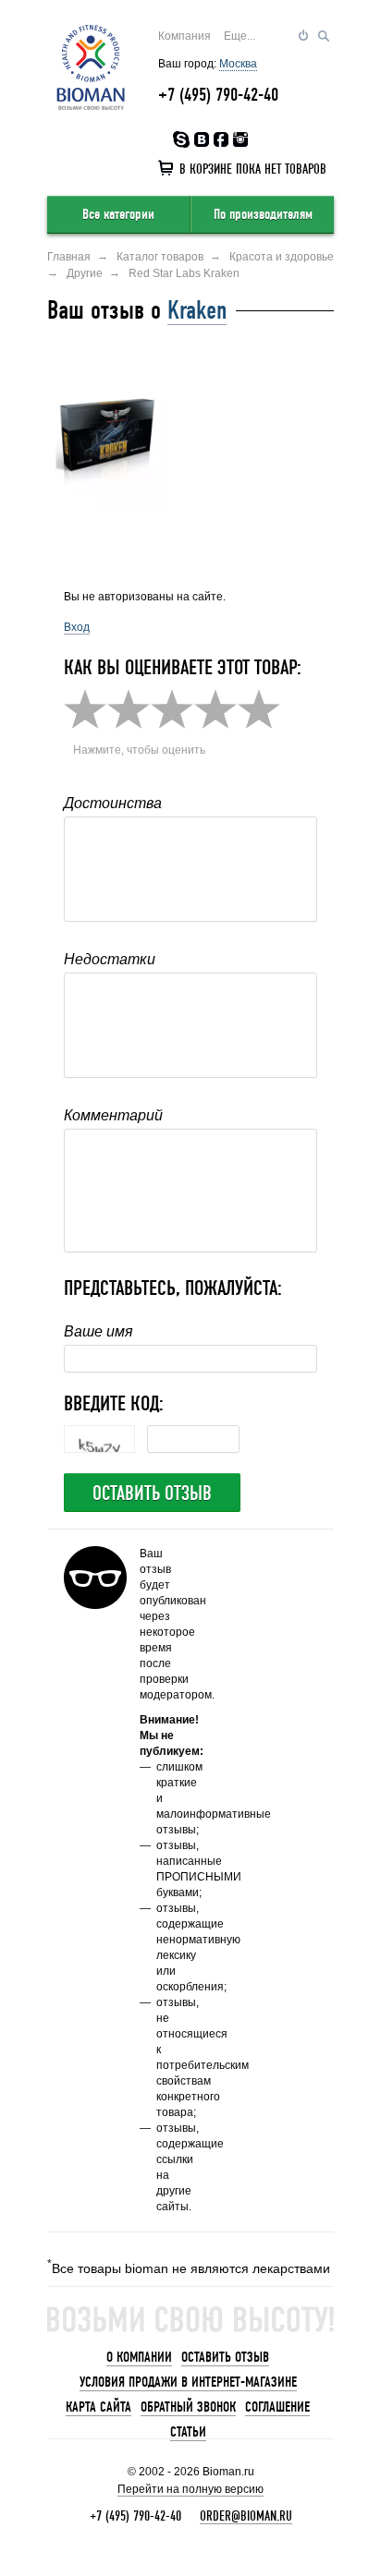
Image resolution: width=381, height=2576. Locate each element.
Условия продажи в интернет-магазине (188, 2382)
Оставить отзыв (152, 1494)
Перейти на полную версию (190, 2489)
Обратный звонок (188, 2407)
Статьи (188, 2432)
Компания (184, 36)
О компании (139, 2357)
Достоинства (113, 803)
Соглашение (277, 2407)
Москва (238, 64)
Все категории (118, 214)
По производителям (263, 214)
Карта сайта (98, 2407)
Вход (77, 627)
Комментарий (113, 1115)
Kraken (197, 310)
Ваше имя (98, 1331)
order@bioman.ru (246, 2516)
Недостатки (110, 959)
